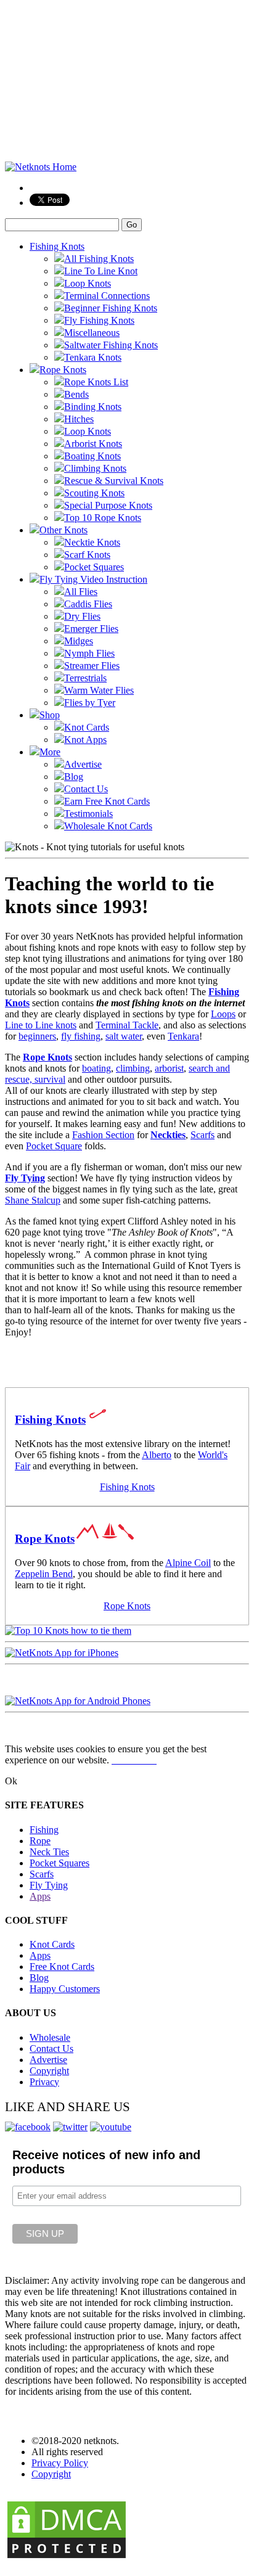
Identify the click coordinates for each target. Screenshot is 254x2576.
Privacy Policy (60, 2463)
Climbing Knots (95, 468)
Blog (74, 777)
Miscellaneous (92, 333)
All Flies (81, 592)
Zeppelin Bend (44, 1574)
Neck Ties (49, 1852)
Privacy (44, 2082)
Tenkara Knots (93, 357)
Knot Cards (87, 727)
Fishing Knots (57, 246)
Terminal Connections (107, 296)
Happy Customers (65, 1989)
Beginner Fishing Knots (111, 308)
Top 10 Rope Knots (103, 518)
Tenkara (183, 1036)
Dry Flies (82, 616)
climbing (133, 1068)
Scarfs (203, 1135)
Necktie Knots (92, 542)
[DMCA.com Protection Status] (67, 2557)
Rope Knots (63, 370)
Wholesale (50, 2037)
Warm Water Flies (99, 690)
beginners (37, 1036)
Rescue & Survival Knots (114, 481)
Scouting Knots (94, 493)
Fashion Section (103, 1135)
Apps (40, 1896)
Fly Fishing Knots (99, 320)
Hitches (79, 419)
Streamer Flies (92, 666)
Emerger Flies (91, 629)
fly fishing (81, 1036)
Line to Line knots (41, 1025)
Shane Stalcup (33, 1200)
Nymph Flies (89, 653)
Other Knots (63, 530)
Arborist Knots (93, 444)
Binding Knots (93, 407)
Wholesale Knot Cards (108, 826)
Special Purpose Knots (108, 505)
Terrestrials (85, 678)
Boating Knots (92, 456)
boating (96, 1068)
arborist (169, 1068)
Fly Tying (25, 1178)
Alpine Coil (188, 1563)
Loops (223, 1014)
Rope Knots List (96, 382)
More (50, 752)
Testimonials (88, 814)
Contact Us (86, 789)
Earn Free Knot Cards (107, 801)
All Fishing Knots (99, 259)
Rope (40, 1841)
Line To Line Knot (101, 271)
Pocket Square (54, 1146)
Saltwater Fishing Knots (111, 345)
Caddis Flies (88, 604)
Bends (76, 394)
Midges (79, 641)
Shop (50, 715)
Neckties (168, 1135)
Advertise (83, 764)
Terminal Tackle (127, 1025)
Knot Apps (85, 740)
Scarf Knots (87, 555)
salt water (124, 1036)
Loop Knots (88, 283)
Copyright (49, 2071)
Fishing (44, 1830)
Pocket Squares (94, 567)
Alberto (157, 1455)
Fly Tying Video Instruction (93, 579)
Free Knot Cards (62, 1967)
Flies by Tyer (90, 703)
